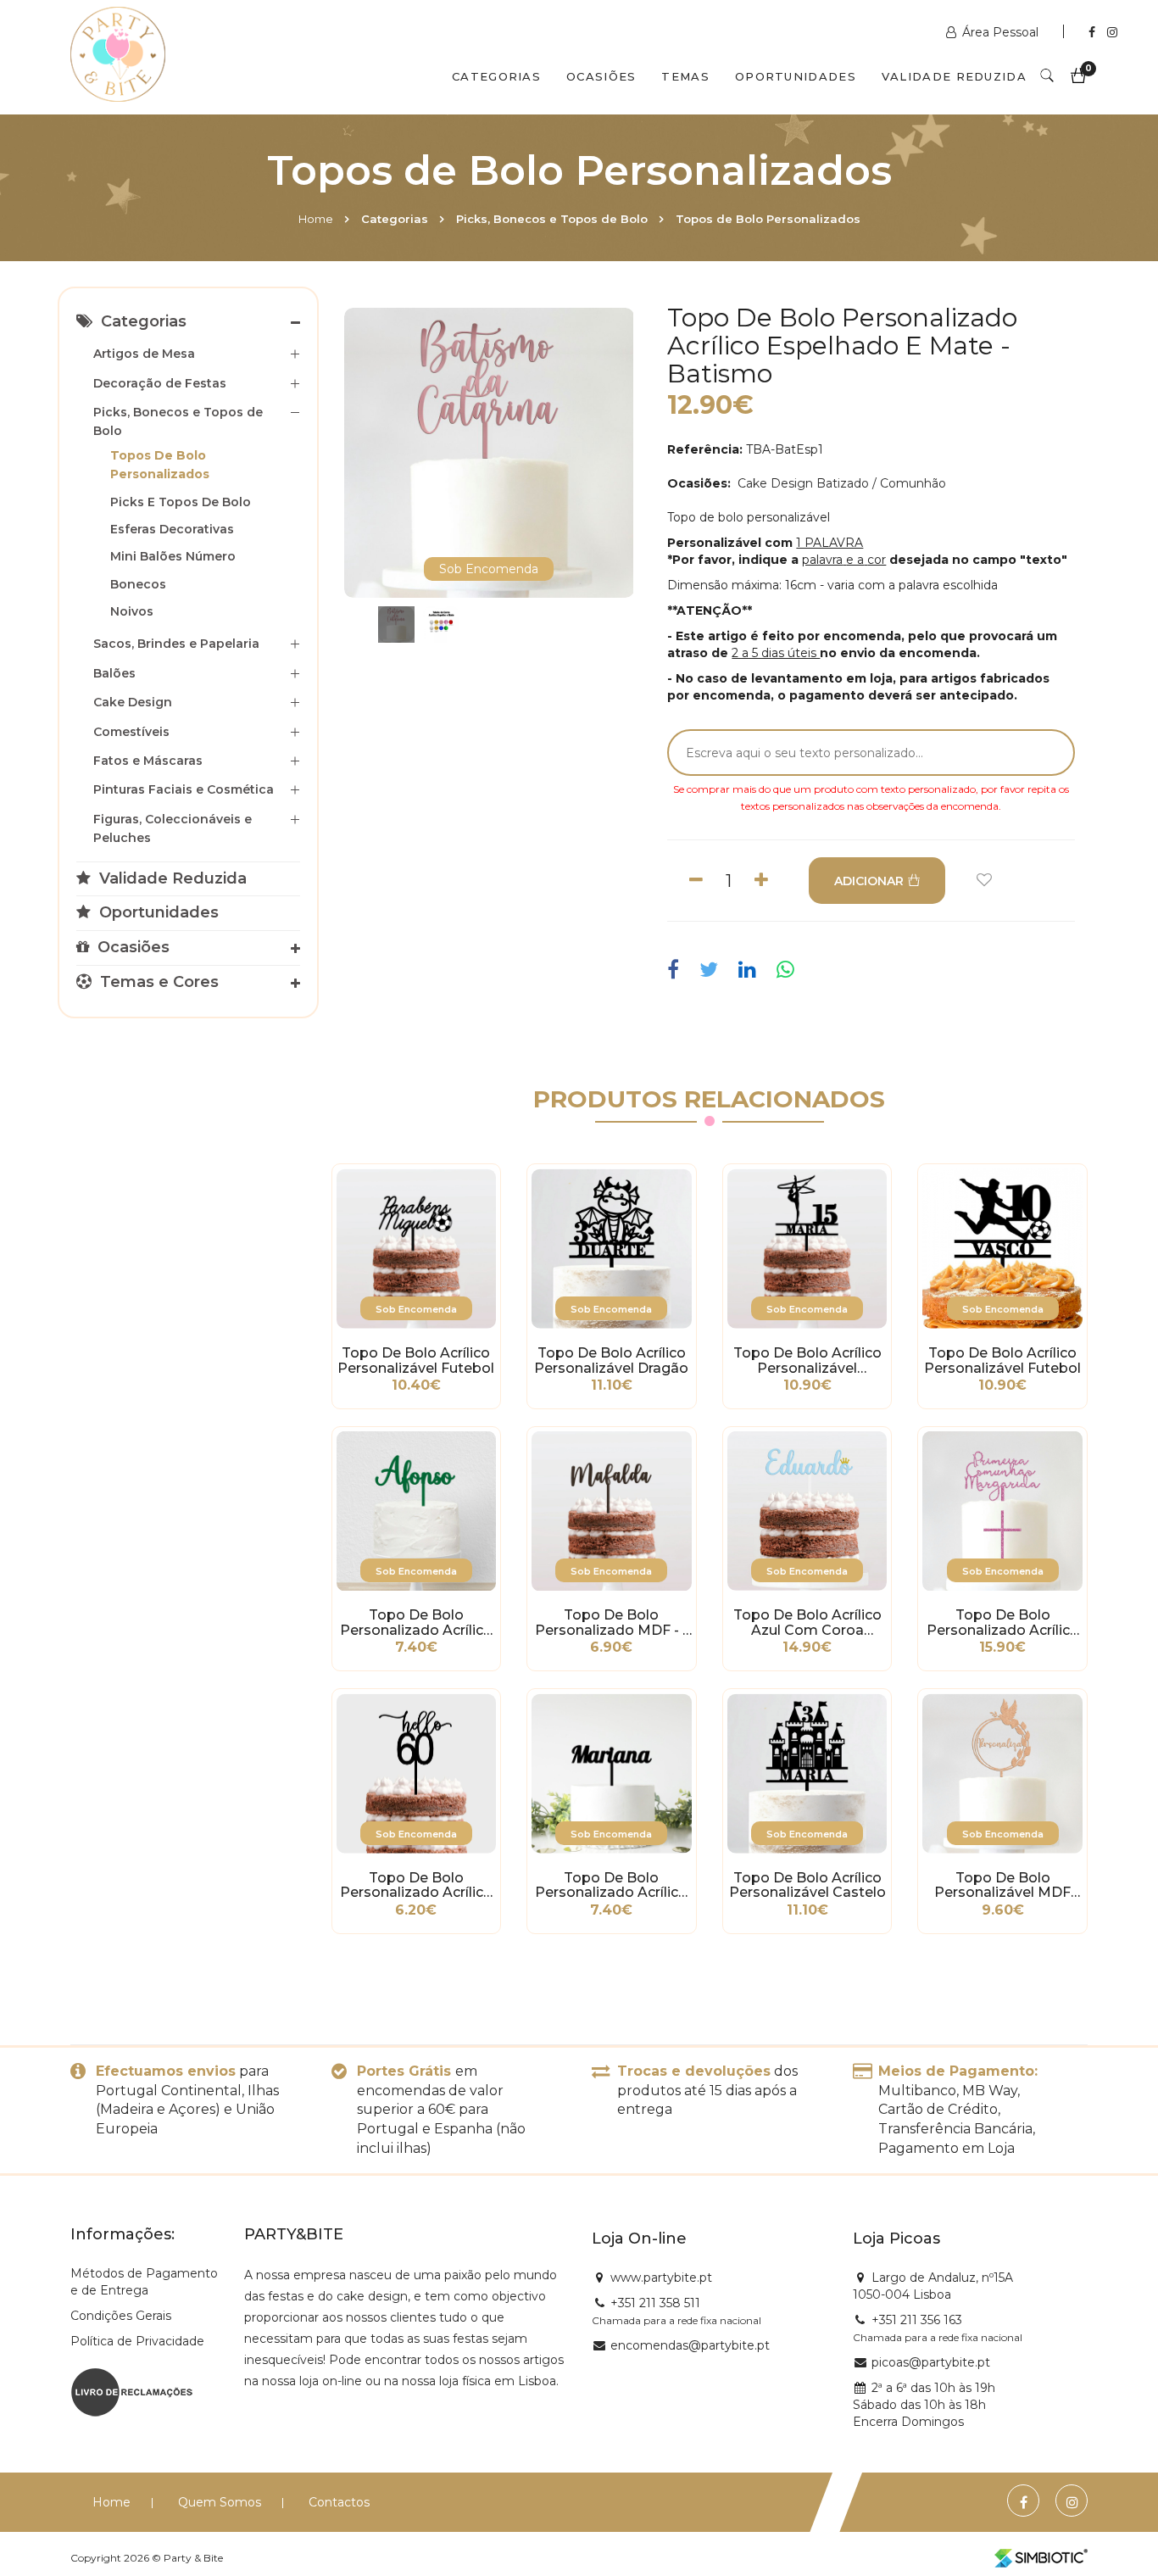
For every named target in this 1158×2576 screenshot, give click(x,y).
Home (316, 219)
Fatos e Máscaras (148, 761)
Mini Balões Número (173, 556)
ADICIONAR (869, 881)
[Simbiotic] (1041, 2558)
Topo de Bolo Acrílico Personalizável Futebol (416, 1361)
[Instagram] (1112, 32)
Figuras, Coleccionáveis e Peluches (173, 828)
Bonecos (138, 584)
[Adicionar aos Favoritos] (984, 881)
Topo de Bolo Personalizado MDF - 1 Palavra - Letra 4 (611, 1623)
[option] (489, 453)
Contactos (339, 2502)
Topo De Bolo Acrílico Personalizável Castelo (807, 1886)
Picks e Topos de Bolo (181, 502)
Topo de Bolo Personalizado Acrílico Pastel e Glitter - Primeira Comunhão (1003, 1623)
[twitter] (709, 970)
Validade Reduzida (954, 76)
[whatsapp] (785, 970)
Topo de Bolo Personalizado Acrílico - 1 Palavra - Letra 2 (416, 1623)
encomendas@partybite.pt (690, 2345)
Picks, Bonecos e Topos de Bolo (552, 219)
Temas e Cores (157, 982)
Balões (114, 673)
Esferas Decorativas (172, 529)
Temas (685, 76)
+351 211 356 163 (917, 2320)
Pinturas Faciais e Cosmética (184, 789)
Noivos (132, 611)
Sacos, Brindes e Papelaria (176, 644)
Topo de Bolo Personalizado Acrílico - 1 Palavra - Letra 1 (611, 1886)
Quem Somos (220, 2502)
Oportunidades (796, 76)
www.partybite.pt (661, 2278)
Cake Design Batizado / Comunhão (840, 483)
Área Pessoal (1000, 32)
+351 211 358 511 (655, 2303)
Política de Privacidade (137, 2341)
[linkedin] (747, 970)
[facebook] (677, 970)
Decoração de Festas (160, 383)
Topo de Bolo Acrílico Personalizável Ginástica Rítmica (807, 1361)
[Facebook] (1094, 32)
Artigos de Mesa (144, 354)
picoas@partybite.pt (931, 2362)
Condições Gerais (121, 2316)
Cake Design (133, 702)
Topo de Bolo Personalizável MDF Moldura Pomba (1002, 1886)
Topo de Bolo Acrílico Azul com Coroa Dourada (807, 1623)
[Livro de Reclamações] (132, 2390)
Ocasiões (601, 76)
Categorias (496, 76)
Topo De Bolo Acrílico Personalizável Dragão (611, 1361)
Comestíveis (131, 732)
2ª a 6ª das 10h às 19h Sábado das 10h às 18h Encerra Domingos (924, 2405)
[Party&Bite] (118, 56)
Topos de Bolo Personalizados (768, 219)
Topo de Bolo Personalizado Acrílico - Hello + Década (416, 1886)
